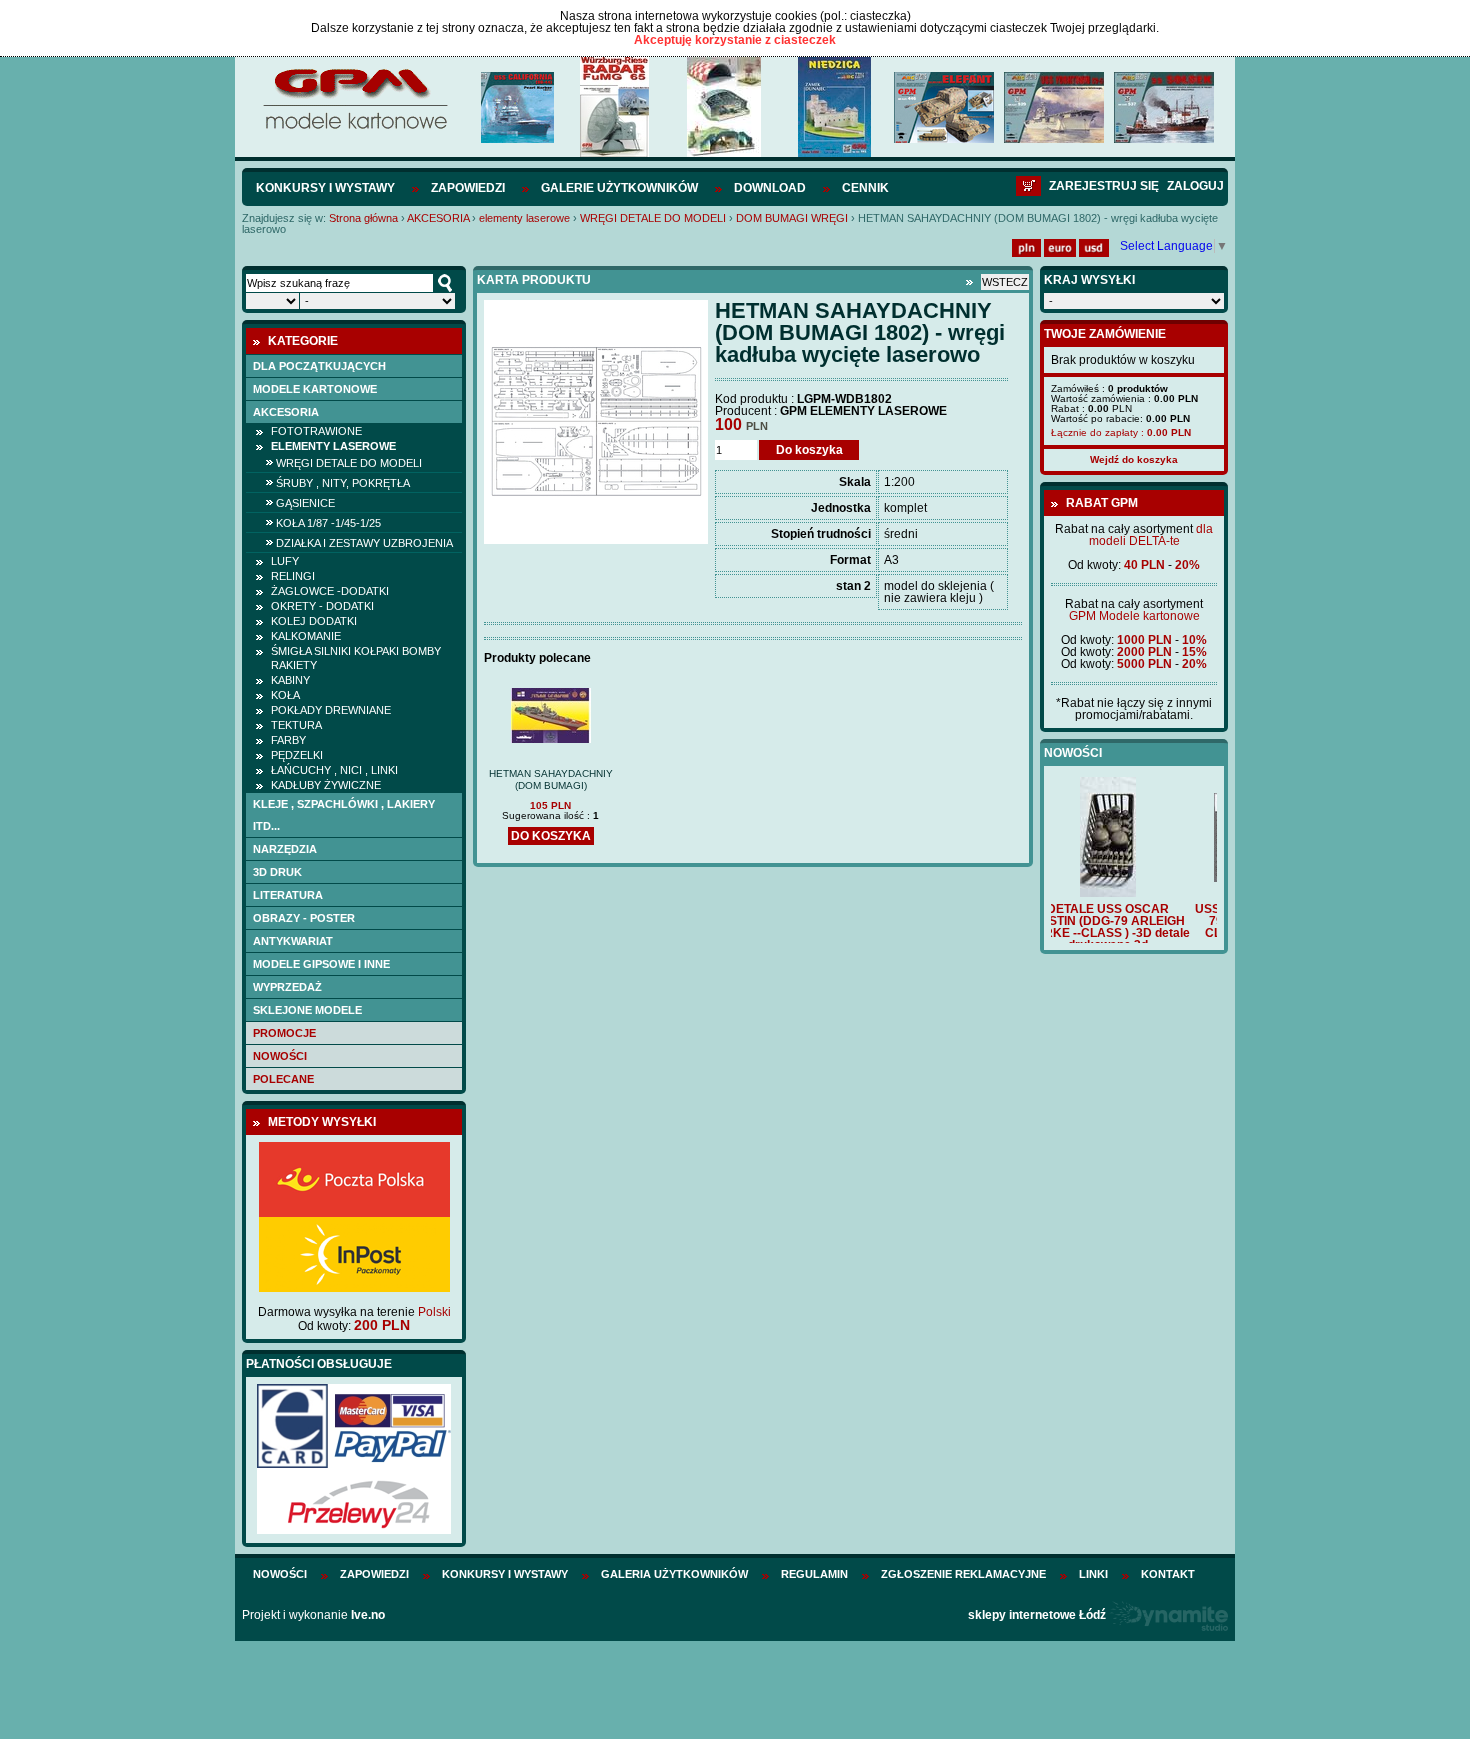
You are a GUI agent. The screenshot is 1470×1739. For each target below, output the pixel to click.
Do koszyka (809, 450)
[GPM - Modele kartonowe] (354, 128)
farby (288, 740)
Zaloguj (1195, 186)
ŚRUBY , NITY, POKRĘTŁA (343, 483)
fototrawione (316, 431)
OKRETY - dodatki (322, 606)
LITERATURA (288, 895)
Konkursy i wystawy (325, 188)
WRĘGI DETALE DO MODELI (653, 218)
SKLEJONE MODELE (307, 1010)
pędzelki (297, 755)
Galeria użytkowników (674, 1574)
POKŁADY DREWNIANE (331, 710)
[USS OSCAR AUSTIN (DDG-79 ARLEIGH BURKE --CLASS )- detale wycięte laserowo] (1134, 878)
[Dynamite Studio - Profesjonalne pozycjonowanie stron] (1168, 1615)
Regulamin (814, 1574)
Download (770, 188)
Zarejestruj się (1104, 186)
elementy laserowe (524, 218)
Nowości (280, 1056)
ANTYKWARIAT (293, 941)
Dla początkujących (319, 366)
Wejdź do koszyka (1134, 459)
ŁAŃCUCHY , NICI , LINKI (334, 770)
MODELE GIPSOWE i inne (321, 964)
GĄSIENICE (305, 503)
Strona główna (363, 218)
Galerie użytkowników (619, 188)
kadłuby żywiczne (326, 785)
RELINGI (293, 576)
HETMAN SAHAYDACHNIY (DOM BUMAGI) (551, 779)
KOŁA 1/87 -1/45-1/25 (328, 523)
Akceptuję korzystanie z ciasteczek (735, 40)
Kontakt (1168, 1574)
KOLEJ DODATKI (314, 621)
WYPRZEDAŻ (287, 987)
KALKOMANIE (306, 636)
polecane (283, 1079)
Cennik (865, 188)
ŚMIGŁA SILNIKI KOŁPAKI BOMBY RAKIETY (356, 658)
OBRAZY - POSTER (304, 918)
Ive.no (368, 1615)
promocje (284, 1033)
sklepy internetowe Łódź (1037, 1615)
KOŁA (285, 695)
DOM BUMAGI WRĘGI (792, 218)
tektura (296, 725)
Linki (1093, 1574)
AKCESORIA (438, 218)
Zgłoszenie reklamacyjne (963, 1574)
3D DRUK (277, 872)
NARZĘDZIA (285, 849)
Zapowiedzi (468, 188)
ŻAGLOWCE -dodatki (330, 591)
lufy (285, 561)
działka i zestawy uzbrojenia (364, 543)
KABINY (290, 680)
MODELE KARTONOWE (315, 389)
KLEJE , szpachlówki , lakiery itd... (344, 815)
